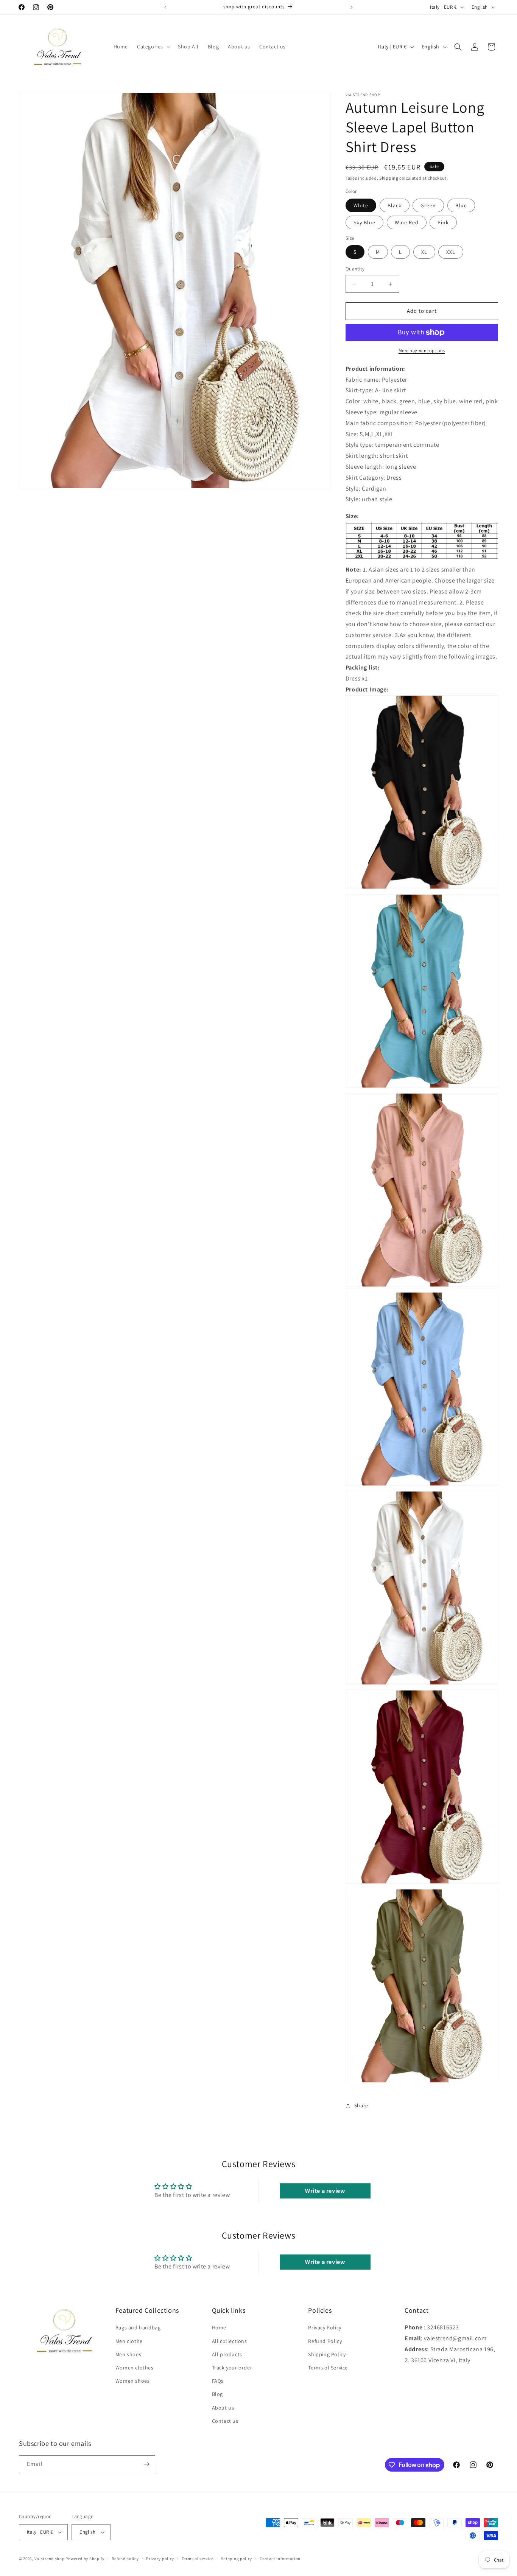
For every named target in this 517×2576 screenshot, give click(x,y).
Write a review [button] (325, 2190)
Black (395, 205)
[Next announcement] (352, 7)
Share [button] (361, 2105)
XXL (451, 252)
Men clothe (129, 2341)
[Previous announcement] (165, 7)
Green (428, 205)
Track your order (232, 2368)
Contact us (225, 2421)
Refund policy (125, 2558)
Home (219, 2327)
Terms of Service (328, 2368)
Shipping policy (237, 2558)
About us (223, 2407)
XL (424, 252)
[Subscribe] (146, 2464)
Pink (443, 222)
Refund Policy (325, 2341)
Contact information (280, 2558)
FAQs (218, 2381)
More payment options (422, 350)
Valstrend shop (50, 2559)
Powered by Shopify (85, 2559)
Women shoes (133, 2381)
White (361, 205)
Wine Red (407, 222)
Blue (461, 205)
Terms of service (198, 2558)
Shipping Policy (327, 2354)
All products (227, 2354)
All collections (230, 2341)
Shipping (389, 178)
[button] (153, 47)
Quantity (355, 269)
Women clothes (135, 2368)
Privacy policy (160, 2558)
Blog (217, 2394)
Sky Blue (364, 222)
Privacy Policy (325, 2327)
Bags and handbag (138, 2327)
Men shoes (128, 2354)
